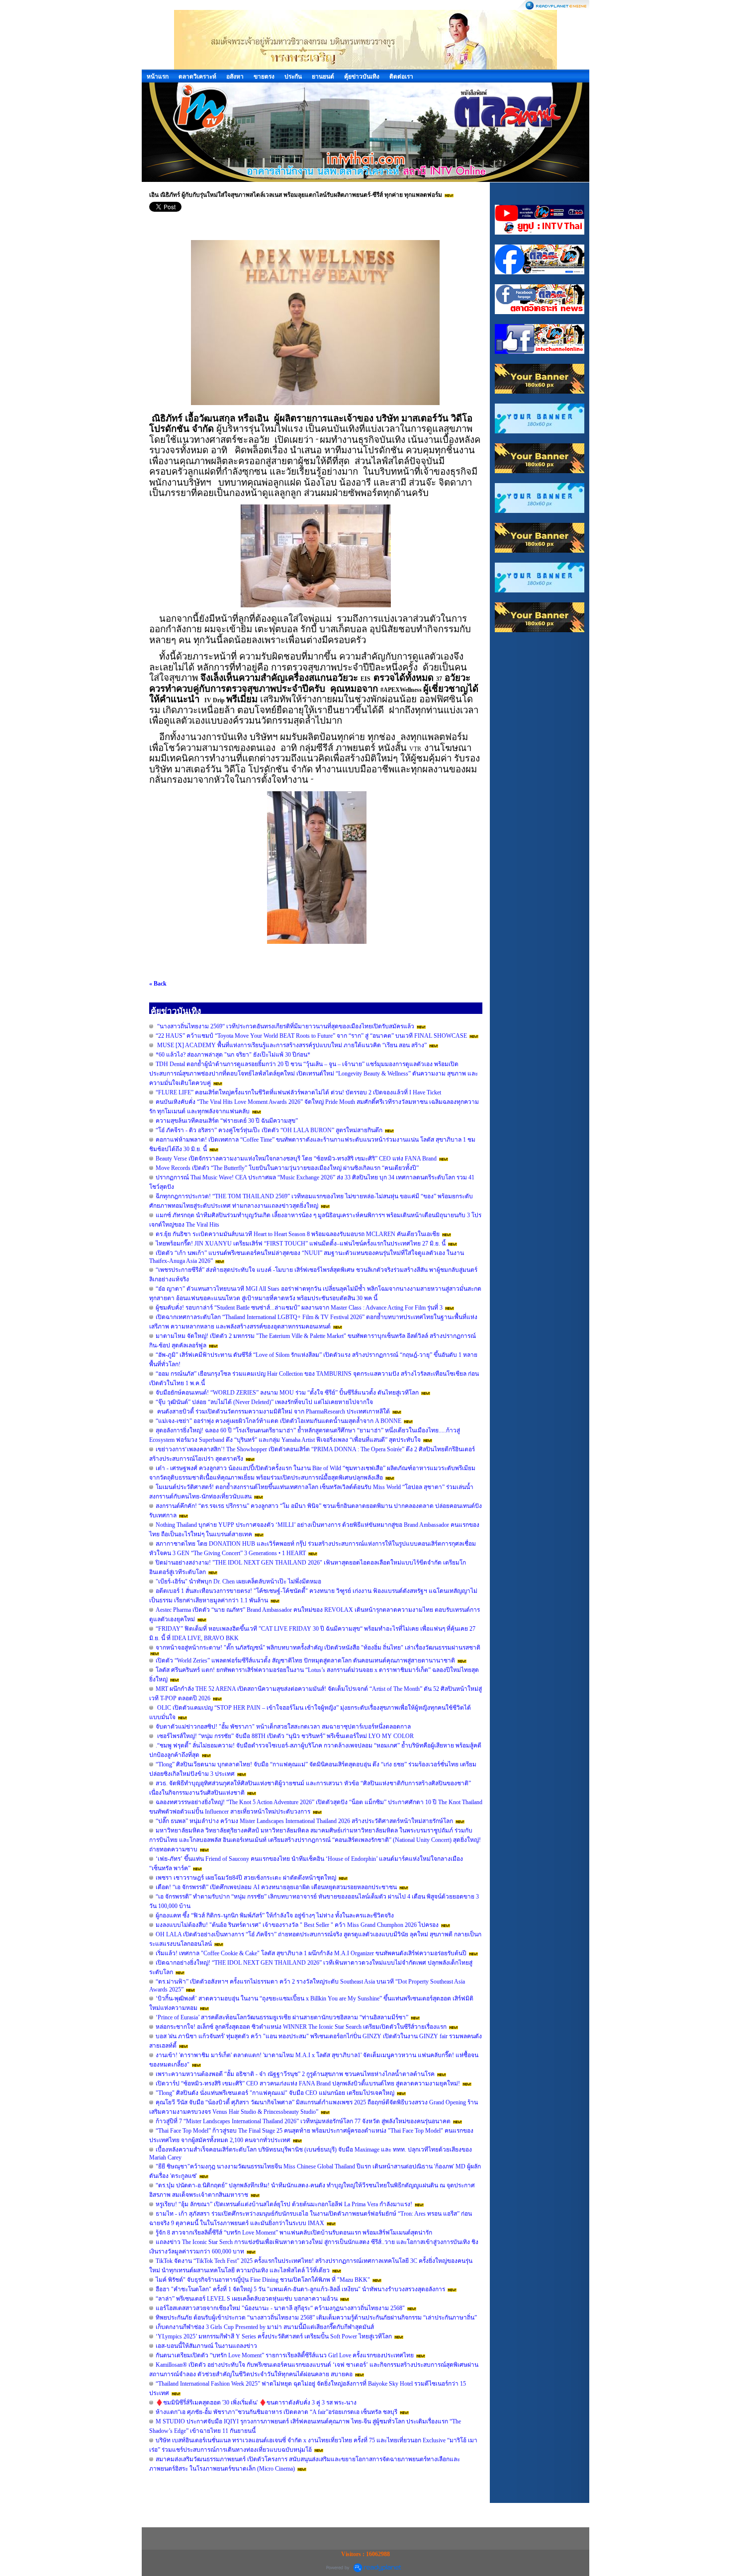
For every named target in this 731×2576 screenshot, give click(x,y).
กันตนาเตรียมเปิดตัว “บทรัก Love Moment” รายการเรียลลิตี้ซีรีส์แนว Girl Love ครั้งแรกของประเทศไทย (285, 2355)
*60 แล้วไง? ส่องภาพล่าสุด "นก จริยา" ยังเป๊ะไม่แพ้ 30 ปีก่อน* (233, 1055)
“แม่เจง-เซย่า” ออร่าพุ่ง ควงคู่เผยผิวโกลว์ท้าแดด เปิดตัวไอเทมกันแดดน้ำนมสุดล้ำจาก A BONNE (278, 1421)
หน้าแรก (158, 77)
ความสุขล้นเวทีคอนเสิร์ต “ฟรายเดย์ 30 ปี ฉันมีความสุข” (227, 1121)
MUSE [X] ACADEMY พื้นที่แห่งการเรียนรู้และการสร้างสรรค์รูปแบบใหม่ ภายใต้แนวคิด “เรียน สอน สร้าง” (291, 1045)
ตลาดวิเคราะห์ (197, 77)
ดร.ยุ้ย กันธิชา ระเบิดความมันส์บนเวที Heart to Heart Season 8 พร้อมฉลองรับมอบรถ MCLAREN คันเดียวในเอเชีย (298, 1234)
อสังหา (235, 77)
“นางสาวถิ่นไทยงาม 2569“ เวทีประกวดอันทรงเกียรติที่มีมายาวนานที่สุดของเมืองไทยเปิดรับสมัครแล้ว (285, 1026)
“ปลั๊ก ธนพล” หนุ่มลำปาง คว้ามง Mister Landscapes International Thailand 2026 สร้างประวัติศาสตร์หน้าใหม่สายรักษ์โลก (304, 1821)
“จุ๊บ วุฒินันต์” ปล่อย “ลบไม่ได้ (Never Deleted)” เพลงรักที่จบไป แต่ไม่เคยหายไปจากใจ (264, 1402)
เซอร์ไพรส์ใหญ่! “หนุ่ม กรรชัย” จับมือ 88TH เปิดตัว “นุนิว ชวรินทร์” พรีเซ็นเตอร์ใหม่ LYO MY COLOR (285, 1736)
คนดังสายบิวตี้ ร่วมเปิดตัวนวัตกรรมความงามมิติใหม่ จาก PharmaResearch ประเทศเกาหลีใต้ (273, 1412)
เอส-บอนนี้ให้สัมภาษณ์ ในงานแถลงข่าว (206, 2346)
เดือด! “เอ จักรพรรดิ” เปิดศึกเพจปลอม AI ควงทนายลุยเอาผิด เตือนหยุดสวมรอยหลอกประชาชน (276, 1887)
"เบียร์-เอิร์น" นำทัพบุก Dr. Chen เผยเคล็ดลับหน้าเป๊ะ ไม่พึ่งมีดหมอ (238, 1581)
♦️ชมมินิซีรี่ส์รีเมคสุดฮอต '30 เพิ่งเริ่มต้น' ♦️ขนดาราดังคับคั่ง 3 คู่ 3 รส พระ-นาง (256, 2403)
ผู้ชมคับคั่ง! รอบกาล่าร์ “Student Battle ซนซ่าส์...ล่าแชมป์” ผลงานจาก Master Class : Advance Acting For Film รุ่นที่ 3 (299, 1308)
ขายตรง (264, 77)
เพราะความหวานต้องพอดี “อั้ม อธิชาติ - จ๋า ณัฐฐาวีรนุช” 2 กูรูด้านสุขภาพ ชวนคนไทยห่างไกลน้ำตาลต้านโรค (295, 2074)
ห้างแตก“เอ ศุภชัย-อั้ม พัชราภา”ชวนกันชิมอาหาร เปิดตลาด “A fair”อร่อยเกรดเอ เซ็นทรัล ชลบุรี (276, 2412)
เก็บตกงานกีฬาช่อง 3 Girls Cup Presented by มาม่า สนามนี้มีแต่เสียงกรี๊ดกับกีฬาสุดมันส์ (265, 2327)
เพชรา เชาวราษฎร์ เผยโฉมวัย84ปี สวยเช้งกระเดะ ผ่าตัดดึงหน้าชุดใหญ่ (246, 1878)
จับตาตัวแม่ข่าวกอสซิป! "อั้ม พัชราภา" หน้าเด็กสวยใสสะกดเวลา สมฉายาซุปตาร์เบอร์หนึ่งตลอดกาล (283, 1727)
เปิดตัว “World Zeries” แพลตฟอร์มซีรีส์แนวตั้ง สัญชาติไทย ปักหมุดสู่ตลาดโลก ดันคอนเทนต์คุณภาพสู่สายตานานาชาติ (305, 1661)
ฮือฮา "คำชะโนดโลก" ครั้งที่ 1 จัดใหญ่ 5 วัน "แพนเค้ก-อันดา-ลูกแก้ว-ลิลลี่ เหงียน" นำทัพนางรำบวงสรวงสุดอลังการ (300, 2289)
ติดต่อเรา (401, 77)
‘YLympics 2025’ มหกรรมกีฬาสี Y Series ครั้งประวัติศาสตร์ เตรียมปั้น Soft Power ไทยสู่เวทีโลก (274, 2336)
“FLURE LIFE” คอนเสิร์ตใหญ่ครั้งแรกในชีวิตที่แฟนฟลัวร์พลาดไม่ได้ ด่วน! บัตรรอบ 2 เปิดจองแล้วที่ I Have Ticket (298, 1092)
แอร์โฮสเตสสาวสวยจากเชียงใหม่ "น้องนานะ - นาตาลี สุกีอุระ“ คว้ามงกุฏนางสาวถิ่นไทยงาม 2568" (281, 2308)
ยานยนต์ (323, 77)
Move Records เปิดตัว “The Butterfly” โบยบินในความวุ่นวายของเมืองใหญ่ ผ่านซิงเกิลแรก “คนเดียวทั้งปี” (287, 1168)
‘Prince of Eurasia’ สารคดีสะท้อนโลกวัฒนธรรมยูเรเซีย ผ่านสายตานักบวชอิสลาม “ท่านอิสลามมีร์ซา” (282, 2017)
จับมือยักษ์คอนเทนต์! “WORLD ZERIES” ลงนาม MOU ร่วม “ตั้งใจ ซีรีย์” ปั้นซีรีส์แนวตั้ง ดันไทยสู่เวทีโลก (287, 1393)
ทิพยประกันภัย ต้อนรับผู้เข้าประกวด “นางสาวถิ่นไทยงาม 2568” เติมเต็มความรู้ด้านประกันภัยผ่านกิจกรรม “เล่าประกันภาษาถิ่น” (316, 2318)
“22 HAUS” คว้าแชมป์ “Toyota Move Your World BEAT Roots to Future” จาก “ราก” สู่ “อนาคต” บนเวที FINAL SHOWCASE (311, 1036)
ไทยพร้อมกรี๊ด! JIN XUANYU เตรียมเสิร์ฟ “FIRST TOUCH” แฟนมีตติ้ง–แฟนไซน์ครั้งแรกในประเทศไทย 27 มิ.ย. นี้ (301, 1244)
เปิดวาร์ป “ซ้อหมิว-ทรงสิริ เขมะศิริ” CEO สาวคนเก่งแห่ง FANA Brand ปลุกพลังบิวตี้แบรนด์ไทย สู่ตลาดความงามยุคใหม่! (308, 2083)
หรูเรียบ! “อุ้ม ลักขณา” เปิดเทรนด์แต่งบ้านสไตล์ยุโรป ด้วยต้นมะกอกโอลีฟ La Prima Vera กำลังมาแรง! (284, 2204)
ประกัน (293, 77)
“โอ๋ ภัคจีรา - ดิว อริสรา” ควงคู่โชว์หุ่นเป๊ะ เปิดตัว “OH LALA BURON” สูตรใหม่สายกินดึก (269, 1130)
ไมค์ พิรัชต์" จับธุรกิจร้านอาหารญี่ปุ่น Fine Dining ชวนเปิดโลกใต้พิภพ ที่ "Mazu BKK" (263, 2280)
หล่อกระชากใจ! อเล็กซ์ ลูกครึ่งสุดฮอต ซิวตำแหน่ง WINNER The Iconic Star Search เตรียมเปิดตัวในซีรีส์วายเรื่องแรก (301, 2027)
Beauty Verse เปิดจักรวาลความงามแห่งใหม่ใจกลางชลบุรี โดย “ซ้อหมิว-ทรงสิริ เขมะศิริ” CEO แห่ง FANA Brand (296, 1159)
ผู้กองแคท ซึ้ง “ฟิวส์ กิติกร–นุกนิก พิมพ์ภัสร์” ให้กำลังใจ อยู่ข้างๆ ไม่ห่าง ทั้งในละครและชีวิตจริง (275, 1915)
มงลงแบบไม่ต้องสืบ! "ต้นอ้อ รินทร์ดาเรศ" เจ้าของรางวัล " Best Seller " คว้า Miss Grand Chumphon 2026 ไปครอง (297, 1925)
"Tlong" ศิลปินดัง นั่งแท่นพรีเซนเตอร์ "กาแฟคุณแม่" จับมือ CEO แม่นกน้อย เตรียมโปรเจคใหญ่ (275, 2093)
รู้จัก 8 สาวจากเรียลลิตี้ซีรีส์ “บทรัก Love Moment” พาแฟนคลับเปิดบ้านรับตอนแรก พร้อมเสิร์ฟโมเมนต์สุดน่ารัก (294, 2233)
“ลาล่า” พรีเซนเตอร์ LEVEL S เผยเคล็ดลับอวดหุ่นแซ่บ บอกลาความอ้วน (247, 2299)
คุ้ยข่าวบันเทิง (362, 77)
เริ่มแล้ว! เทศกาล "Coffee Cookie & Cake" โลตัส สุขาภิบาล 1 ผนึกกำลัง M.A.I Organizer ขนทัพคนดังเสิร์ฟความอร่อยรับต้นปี (311, 1953)
